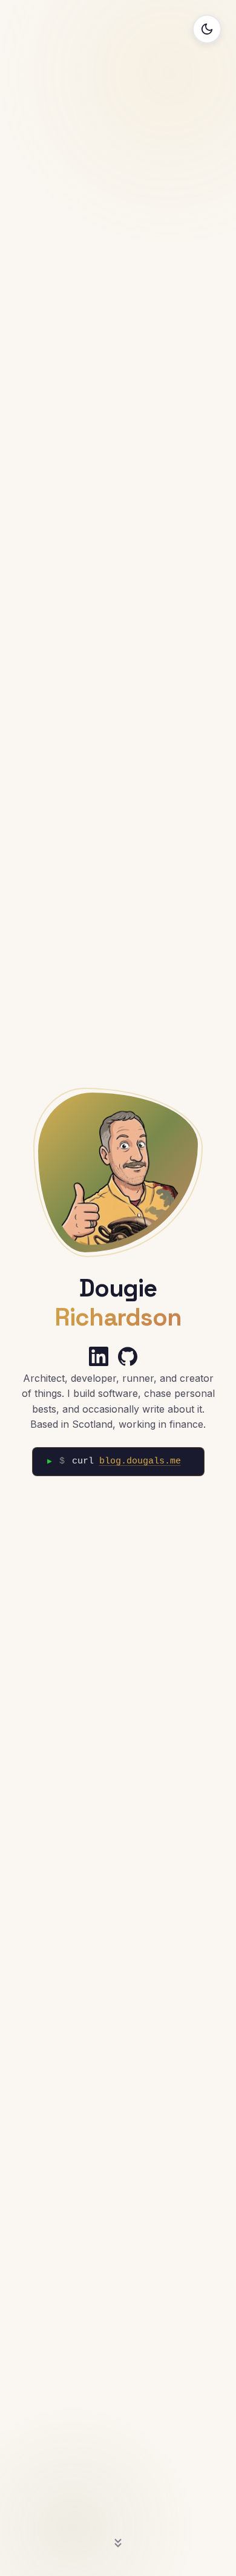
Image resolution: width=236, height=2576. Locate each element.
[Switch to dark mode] (207, 29)
